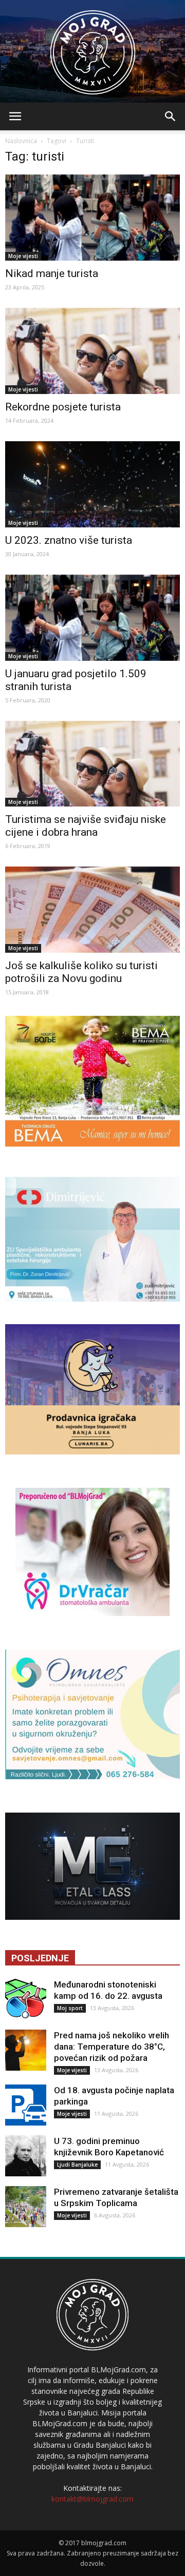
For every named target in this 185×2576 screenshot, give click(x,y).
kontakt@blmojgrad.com (92, 2499)
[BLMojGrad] (93, 47)
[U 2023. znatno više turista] (92, 484)
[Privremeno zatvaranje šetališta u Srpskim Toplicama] (26, 2207)
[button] (171, 116)
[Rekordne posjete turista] (92, 351)
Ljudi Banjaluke (77, 2165)
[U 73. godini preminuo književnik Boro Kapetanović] (26, 2156)
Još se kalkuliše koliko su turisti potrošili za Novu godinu (81, 972)
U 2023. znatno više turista (69, 540)
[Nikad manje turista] (92, 218)
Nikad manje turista (52, 273)
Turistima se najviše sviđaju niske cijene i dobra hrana (86, 826)
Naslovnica (21, 141)
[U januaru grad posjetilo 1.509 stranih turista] (92, 618)
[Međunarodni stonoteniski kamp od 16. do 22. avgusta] (26, 1999)
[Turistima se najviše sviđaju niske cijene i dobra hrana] (92, 764)
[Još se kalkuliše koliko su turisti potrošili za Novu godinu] (92, 910)
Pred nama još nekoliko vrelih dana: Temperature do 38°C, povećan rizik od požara (112, 2047)
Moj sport (70, 2008)
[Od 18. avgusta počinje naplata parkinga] (26, 2105)
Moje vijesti (23, 256)
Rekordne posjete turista (63, 407)
